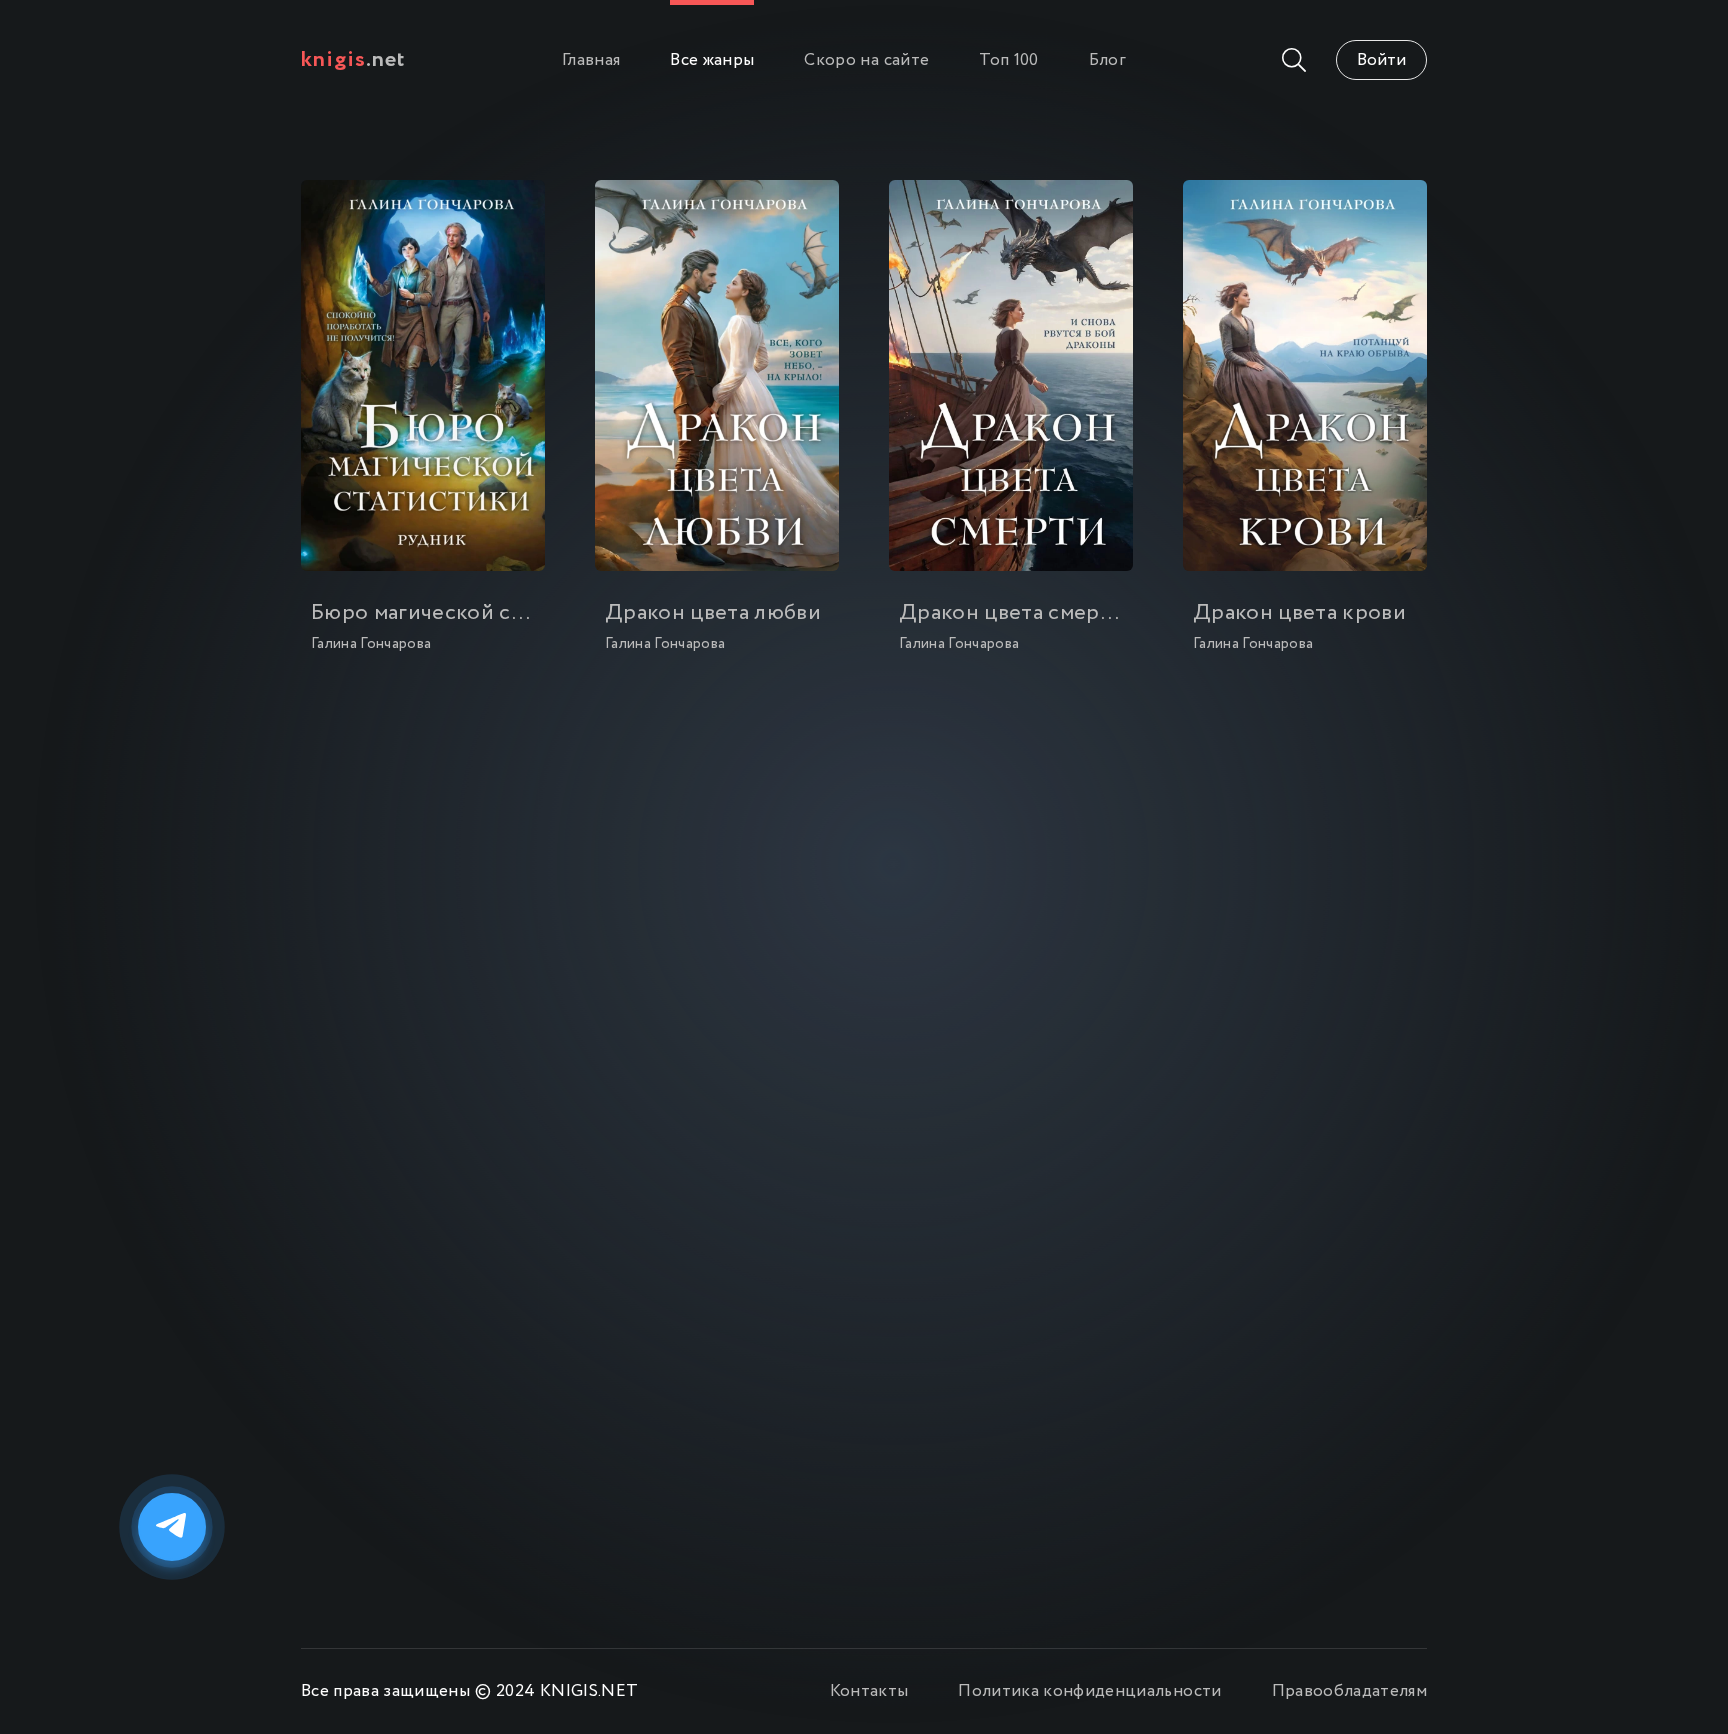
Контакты (869, 1691)
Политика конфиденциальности (1089, 1691)
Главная (591, 60)
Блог (1107, 60)
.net (353, 60)
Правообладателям (1349, 1691)
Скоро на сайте (866, 60)
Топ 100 (1008, 60)
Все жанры (712, 60)
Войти (1381, 60)
